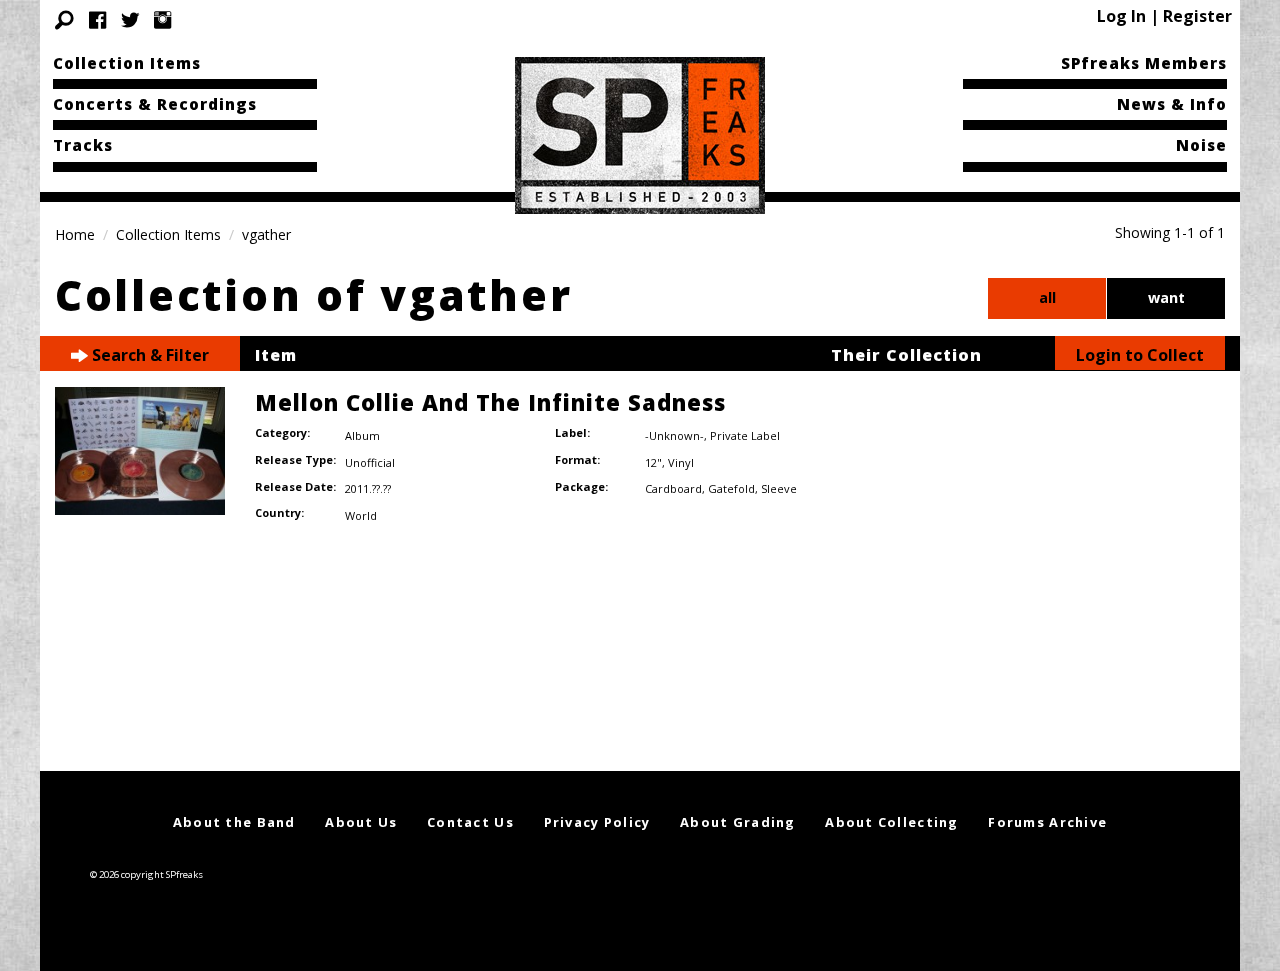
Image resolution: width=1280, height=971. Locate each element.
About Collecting (891, 822)
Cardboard (673, 488)
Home (75, 234)
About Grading (738, 822)
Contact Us (470, 822)
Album (362, 435)
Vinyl (681, 462)
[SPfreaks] (640, 134)
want (1166, 297)
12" (653, 462)
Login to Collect (1140, 355)
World (361, 515)
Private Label (745, 435)
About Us (361, 822)
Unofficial (370, 462)
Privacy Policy (597, 822)
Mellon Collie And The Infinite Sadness (490, 402)
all (1047, 297)
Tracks (83, 145)
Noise (1201, 145)
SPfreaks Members (1144, 63)
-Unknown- (674, 435)
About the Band (234, 822)
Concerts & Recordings (155, 104)
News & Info (1172, 104)
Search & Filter (148, 355)
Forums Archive (1047, 822)
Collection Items (127, 63)
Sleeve (779, 488)
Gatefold (731, 488)
